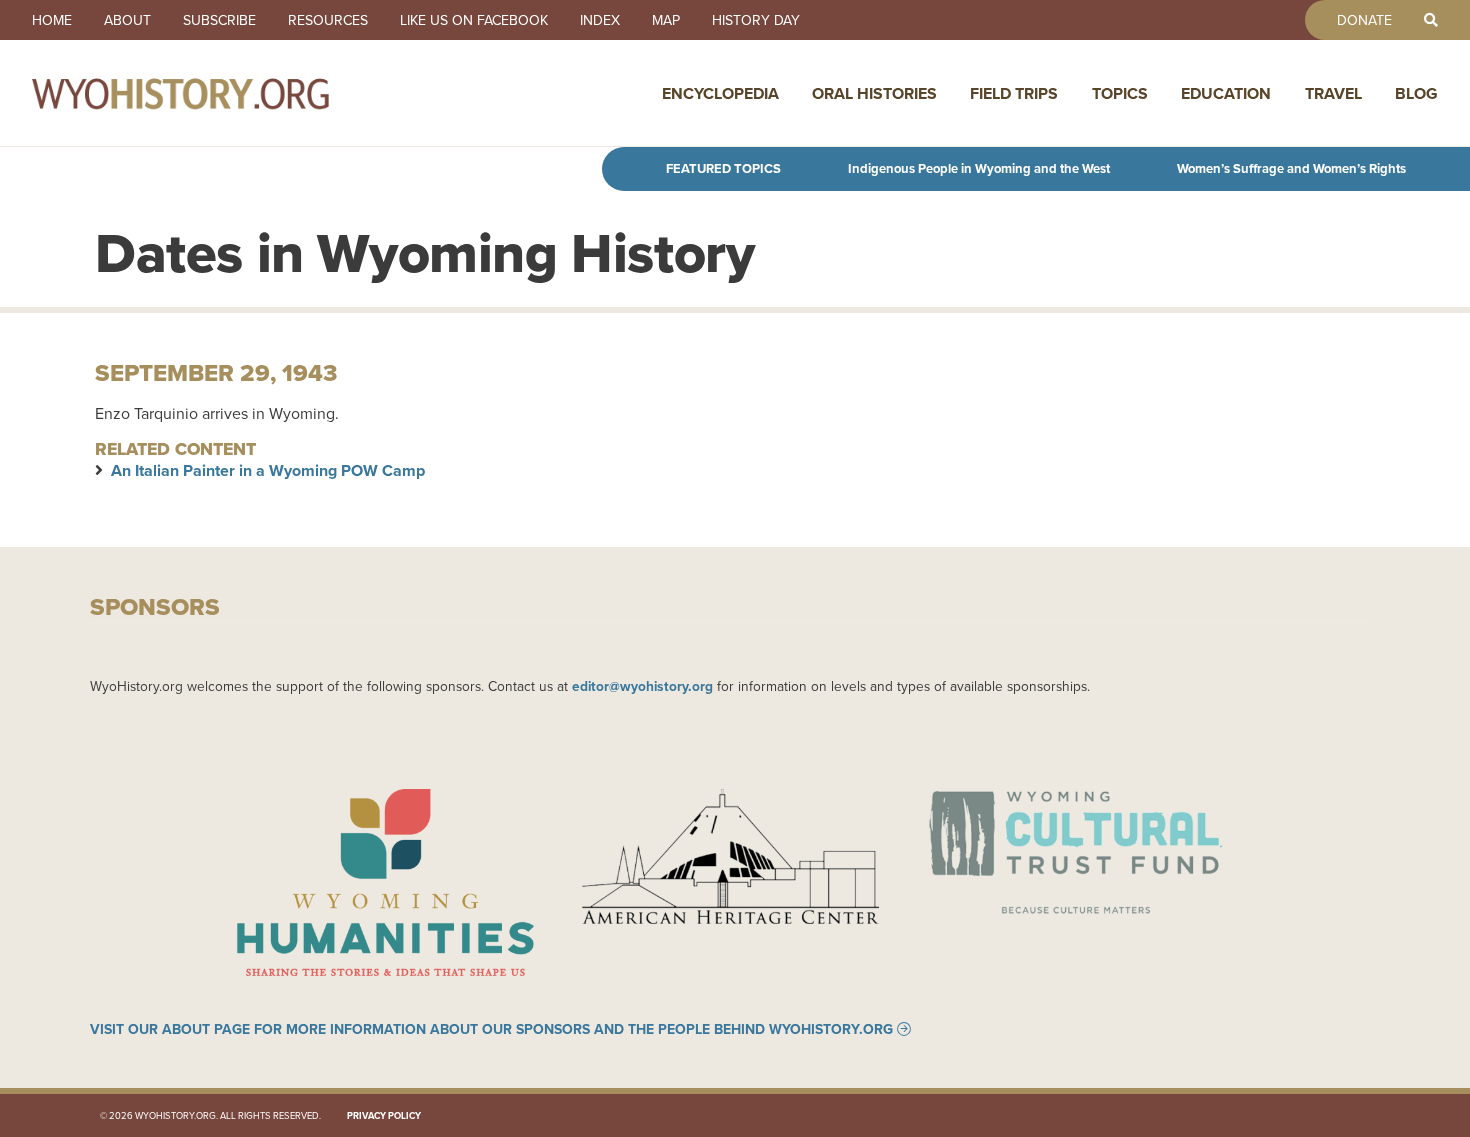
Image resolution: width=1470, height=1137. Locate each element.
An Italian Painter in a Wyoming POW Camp (268, 470)
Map (666, 20)
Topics (1120, 93)
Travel (1333, 93)
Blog (1416, 93)
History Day (756, 20)
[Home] (224, 93)
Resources (328, 20)
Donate (1364, 20)
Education (1226, 93)
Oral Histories (874, 93)
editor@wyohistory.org (642, 686)
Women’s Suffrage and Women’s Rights (1291, 168)
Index (600, 20)
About (127, 20)
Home (52, 20)
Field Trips (1014, 93)
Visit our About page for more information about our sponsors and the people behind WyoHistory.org (491, 1029)
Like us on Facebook (474, 20)
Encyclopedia (720, 93)
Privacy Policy (384, 1115)
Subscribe (219, 20)
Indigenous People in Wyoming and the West (979, 168)
